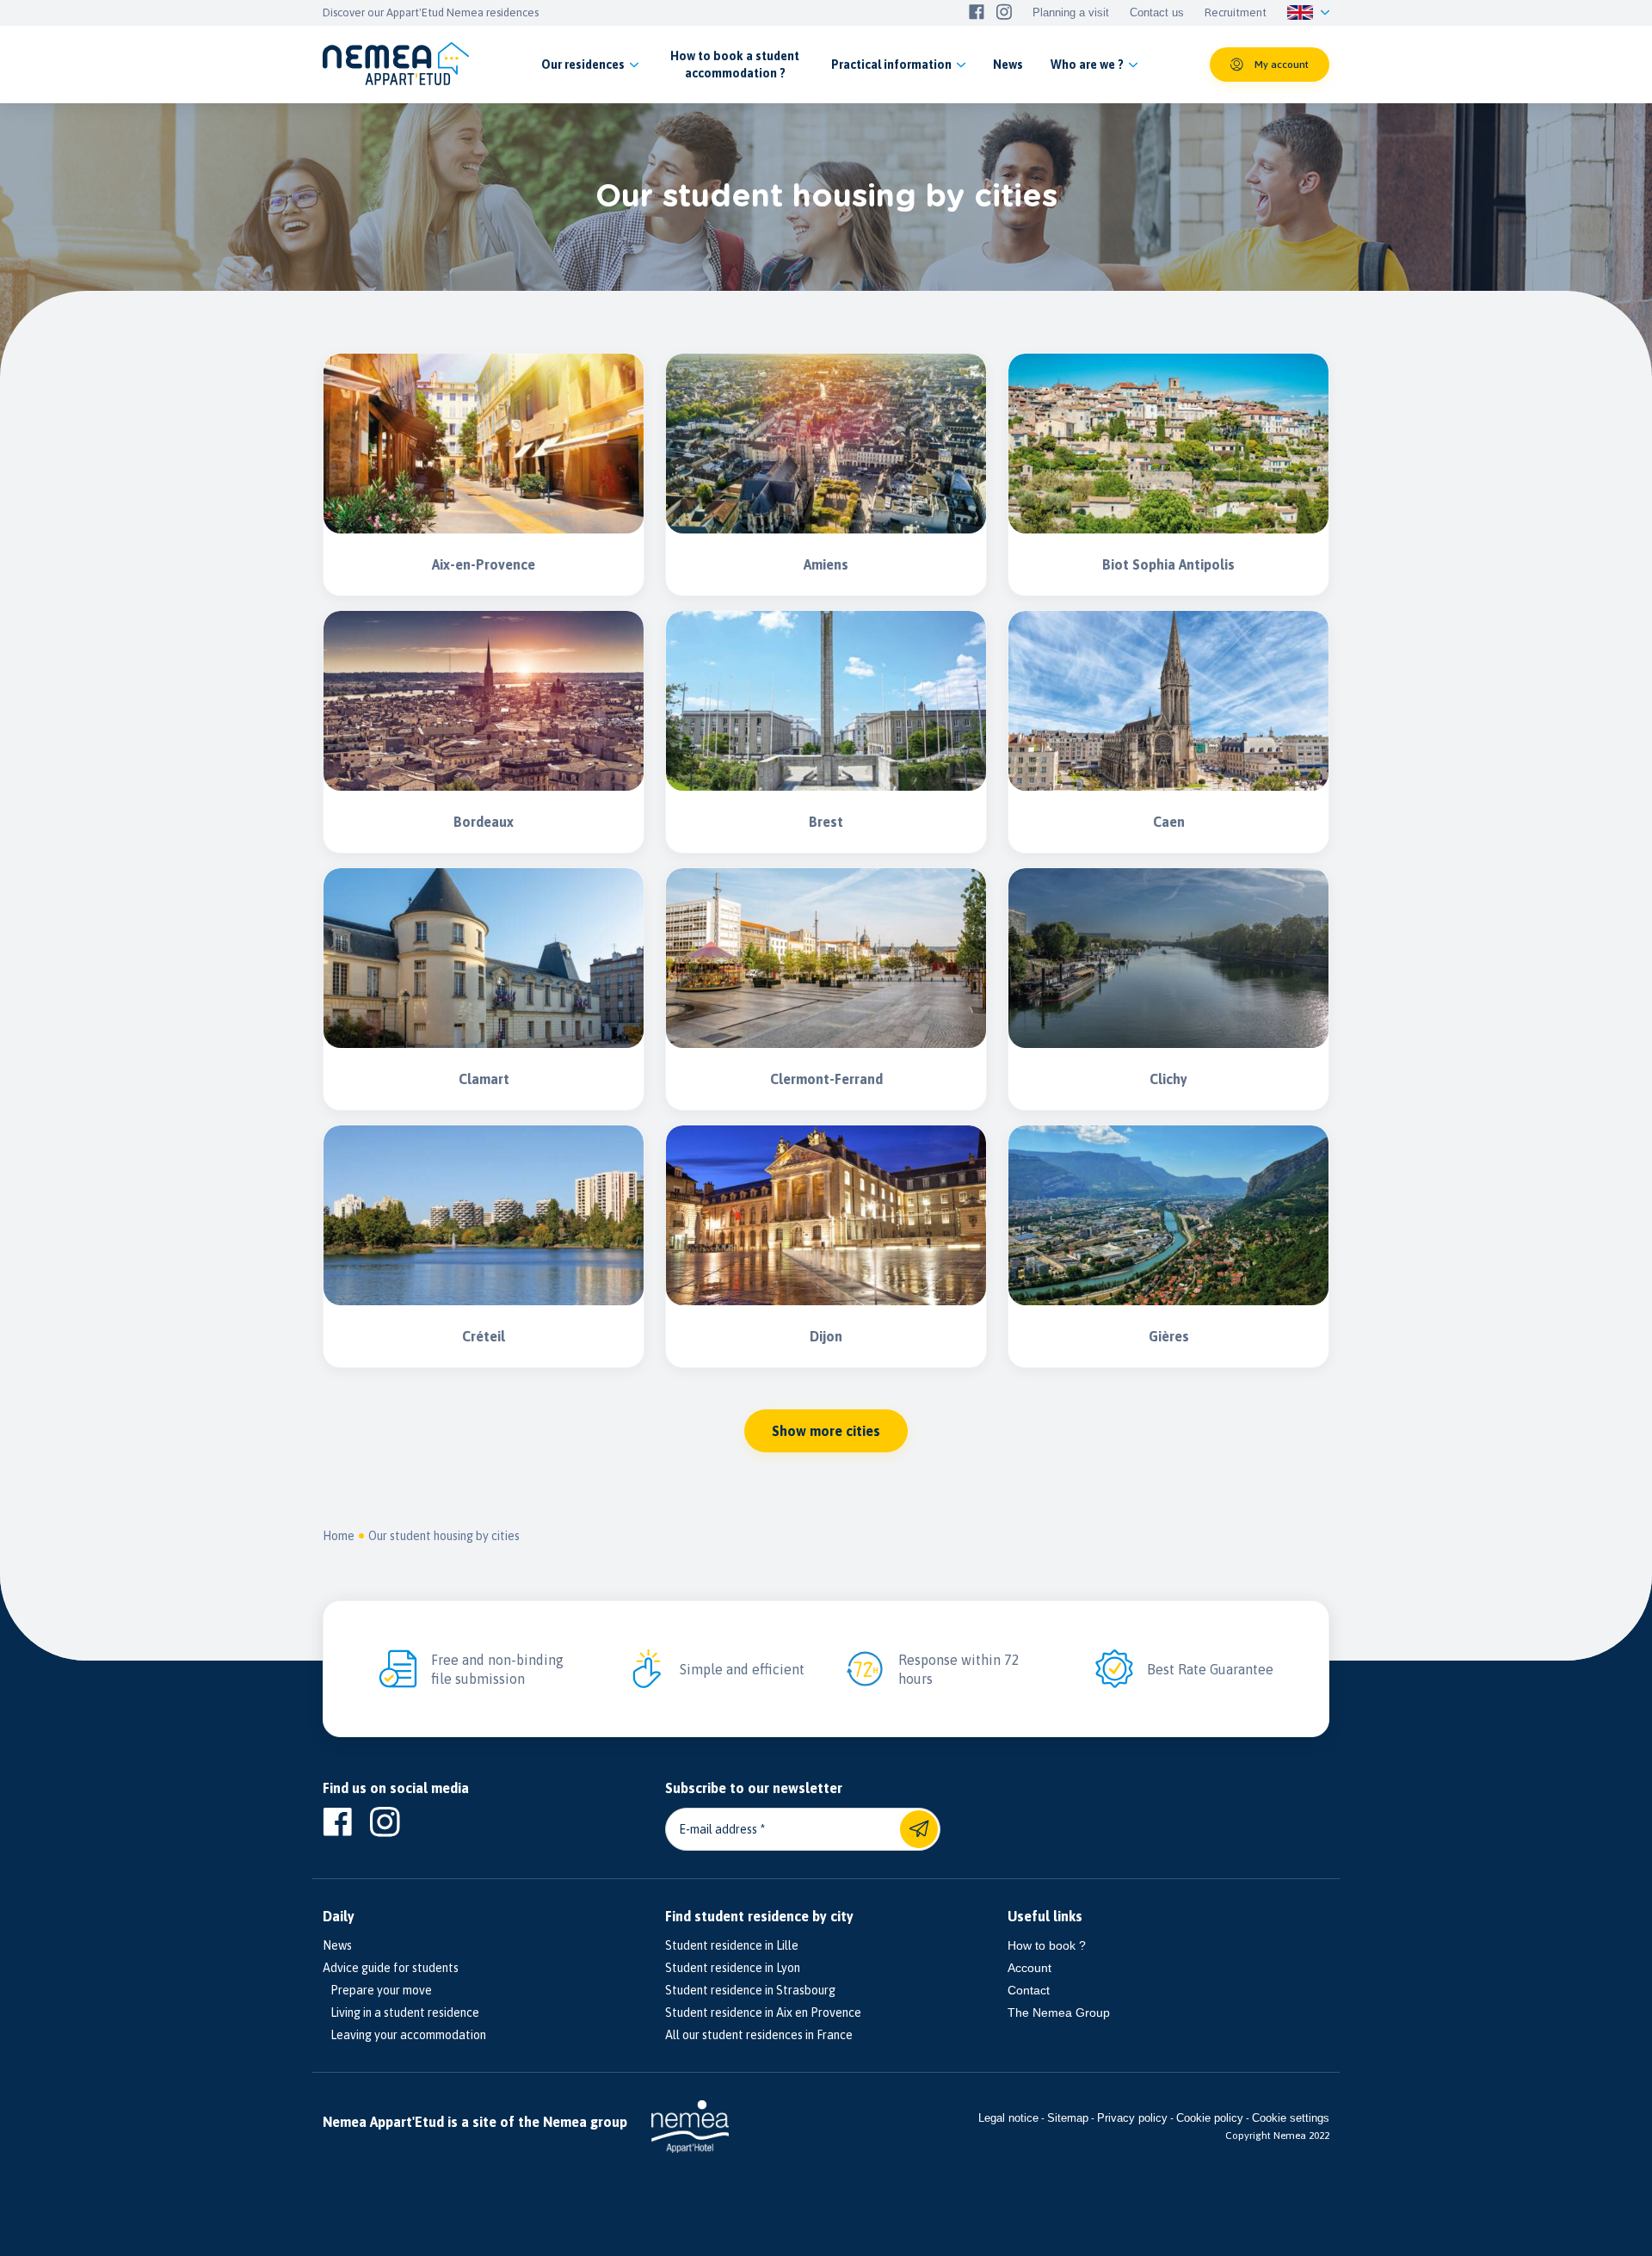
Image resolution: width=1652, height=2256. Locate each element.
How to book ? (1047, 1945)
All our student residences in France (759, 2035)
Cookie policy (1210, 2118)
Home (339, 1536)
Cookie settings (1291, 2118)
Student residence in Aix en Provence (763, 2013)
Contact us (1157, 13)
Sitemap (1068, 2118)
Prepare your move (377, 1990)
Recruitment (1236, 13)
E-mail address (718, 1829)
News (337, 1945)
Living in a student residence (401, 2013)
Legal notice (1008, 2118)
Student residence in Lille (732, 1945)
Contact (1029, 1990)
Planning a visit (1071, 13)
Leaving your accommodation (404, 2035)
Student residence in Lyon (733, 1968)
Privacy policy (1132, 2118)
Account (1029, 1968)
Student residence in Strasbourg (750, 1990)
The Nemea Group (1059, 2013)
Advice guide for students (391, 1968)
